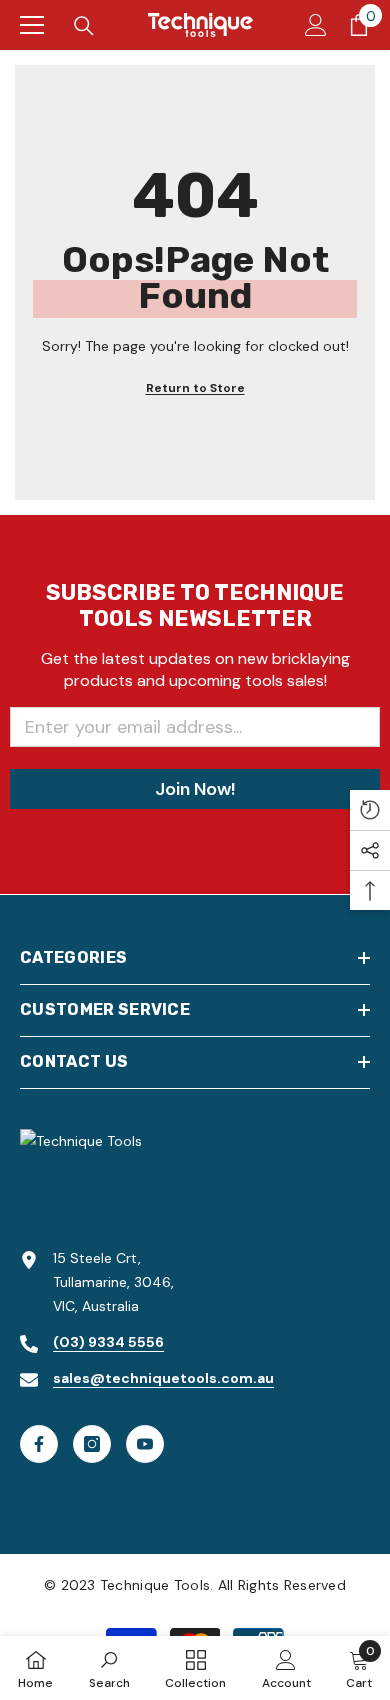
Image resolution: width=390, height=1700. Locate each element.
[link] (109, 1668)
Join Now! (195, 789)
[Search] (84, 26)
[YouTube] (145, 1444)
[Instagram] (92, 1444)
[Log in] (316, 25)
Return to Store (195, 388)
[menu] (32, 25)
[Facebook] (39, 1444)
